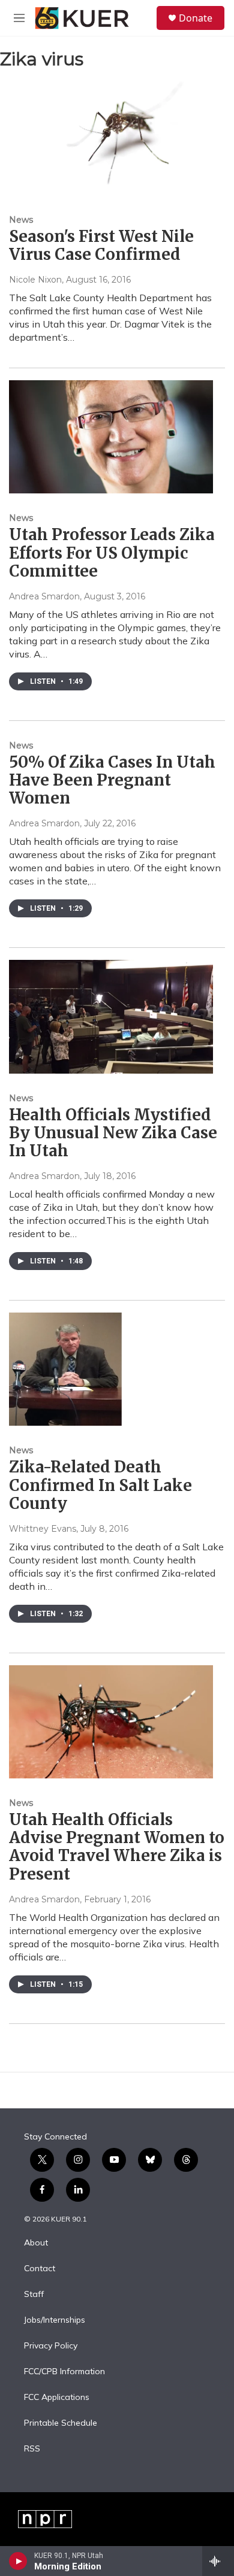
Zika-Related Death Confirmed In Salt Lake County (100, 1485)
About (36, 2243)
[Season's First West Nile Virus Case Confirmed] (111, 138)
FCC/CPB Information (64, 2372)
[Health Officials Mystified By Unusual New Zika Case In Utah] (111, 1016)
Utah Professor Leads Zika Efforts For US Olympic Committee (112, 552)
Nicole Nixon (35, 280)
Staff (34, 2295)
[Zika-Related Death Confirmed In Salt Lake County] (111, 1369)
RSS (32, 2449)
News (21, 220)
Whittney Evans (43, 1529)
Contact (40, 2269)
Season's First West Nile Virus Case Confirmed (101, 245)
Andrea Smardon (44, 596)
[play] (18, 2561)
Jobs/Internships (55, 2320)
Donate (196, 18)
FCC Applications (57, 2398)
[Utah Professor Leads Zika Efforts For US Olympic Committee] (111, 437)
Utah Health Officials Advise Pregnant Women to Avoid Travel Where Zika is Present (117, 1846)
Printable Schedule (61, 2423)
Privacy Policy (51, 2346)
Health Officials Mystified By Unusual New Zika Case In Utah (113, 1133)
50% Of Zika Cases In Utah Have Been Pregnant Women (112, 780)
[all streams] (218, 2561)
